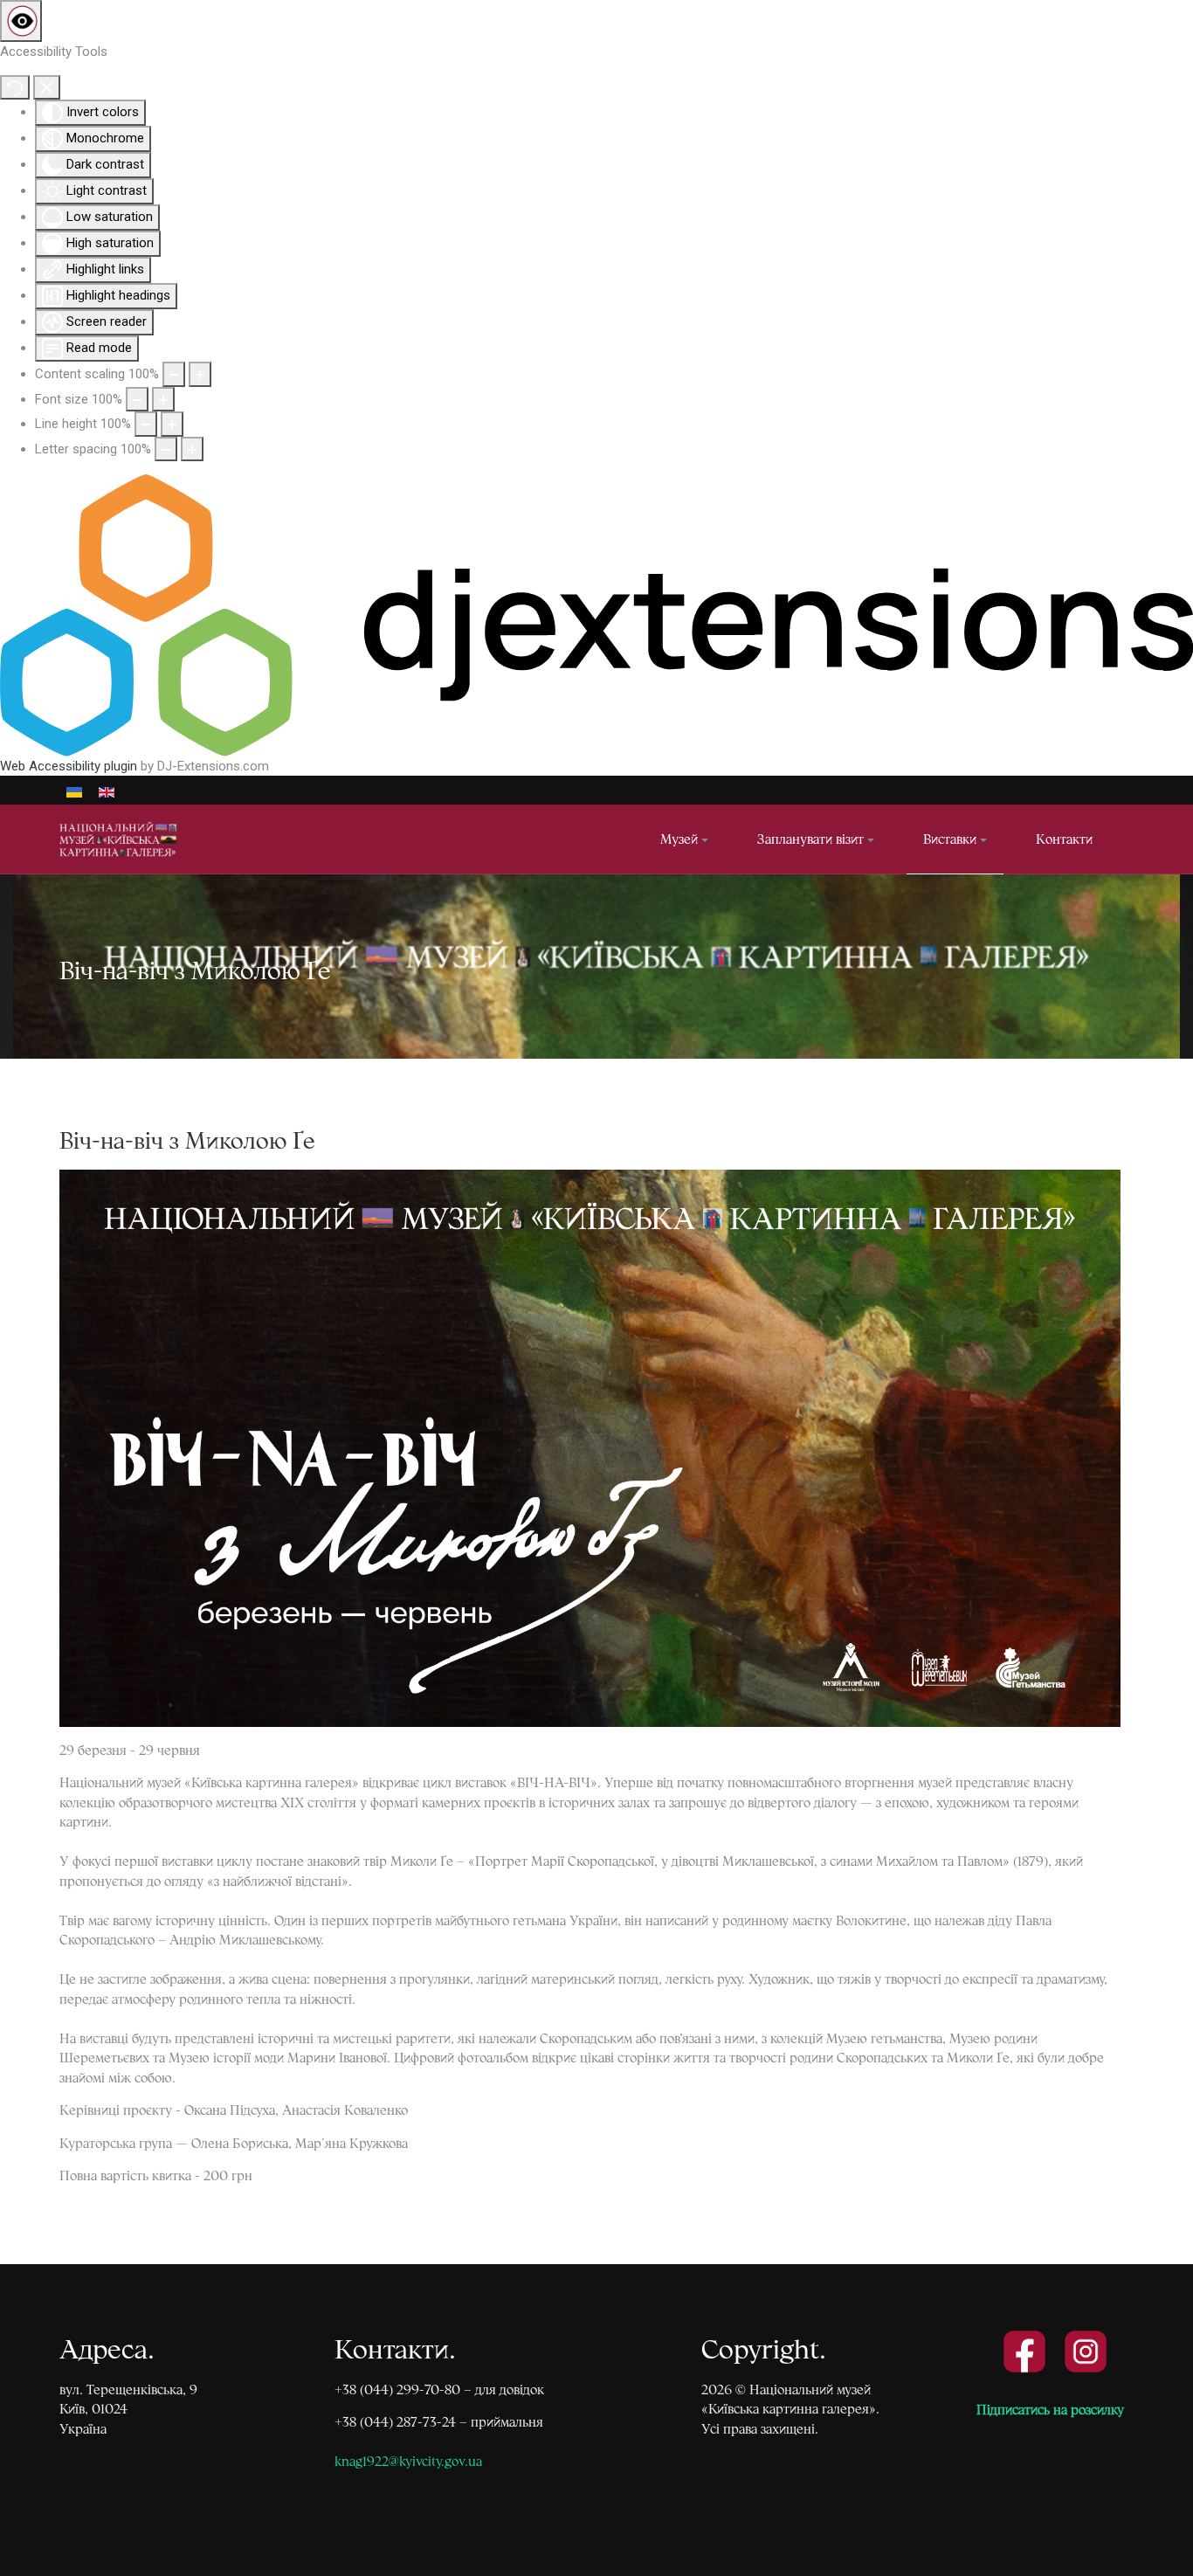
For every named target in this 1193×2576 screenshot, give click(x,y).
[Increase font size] (163, 400)
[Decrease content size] (174, 374)
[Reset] (15, 88)
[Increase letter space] (192, 449)
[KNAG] (128, 839)
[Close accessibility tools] (47, 88)
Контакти (1064, 839)
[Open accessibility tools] (21, 21)
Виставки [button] (950, 839)
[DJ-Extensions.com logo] (596, 615)
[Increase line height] (172, 424)
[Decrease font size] (137, 400)
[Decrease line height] (146, 424)
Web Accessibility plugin (69, 766)
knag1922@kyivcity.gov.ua (408, 2461)
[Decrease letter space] (166, 449)
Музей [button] (679, 839)
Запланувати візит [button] (810, 839)
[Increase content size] (200, 374)
